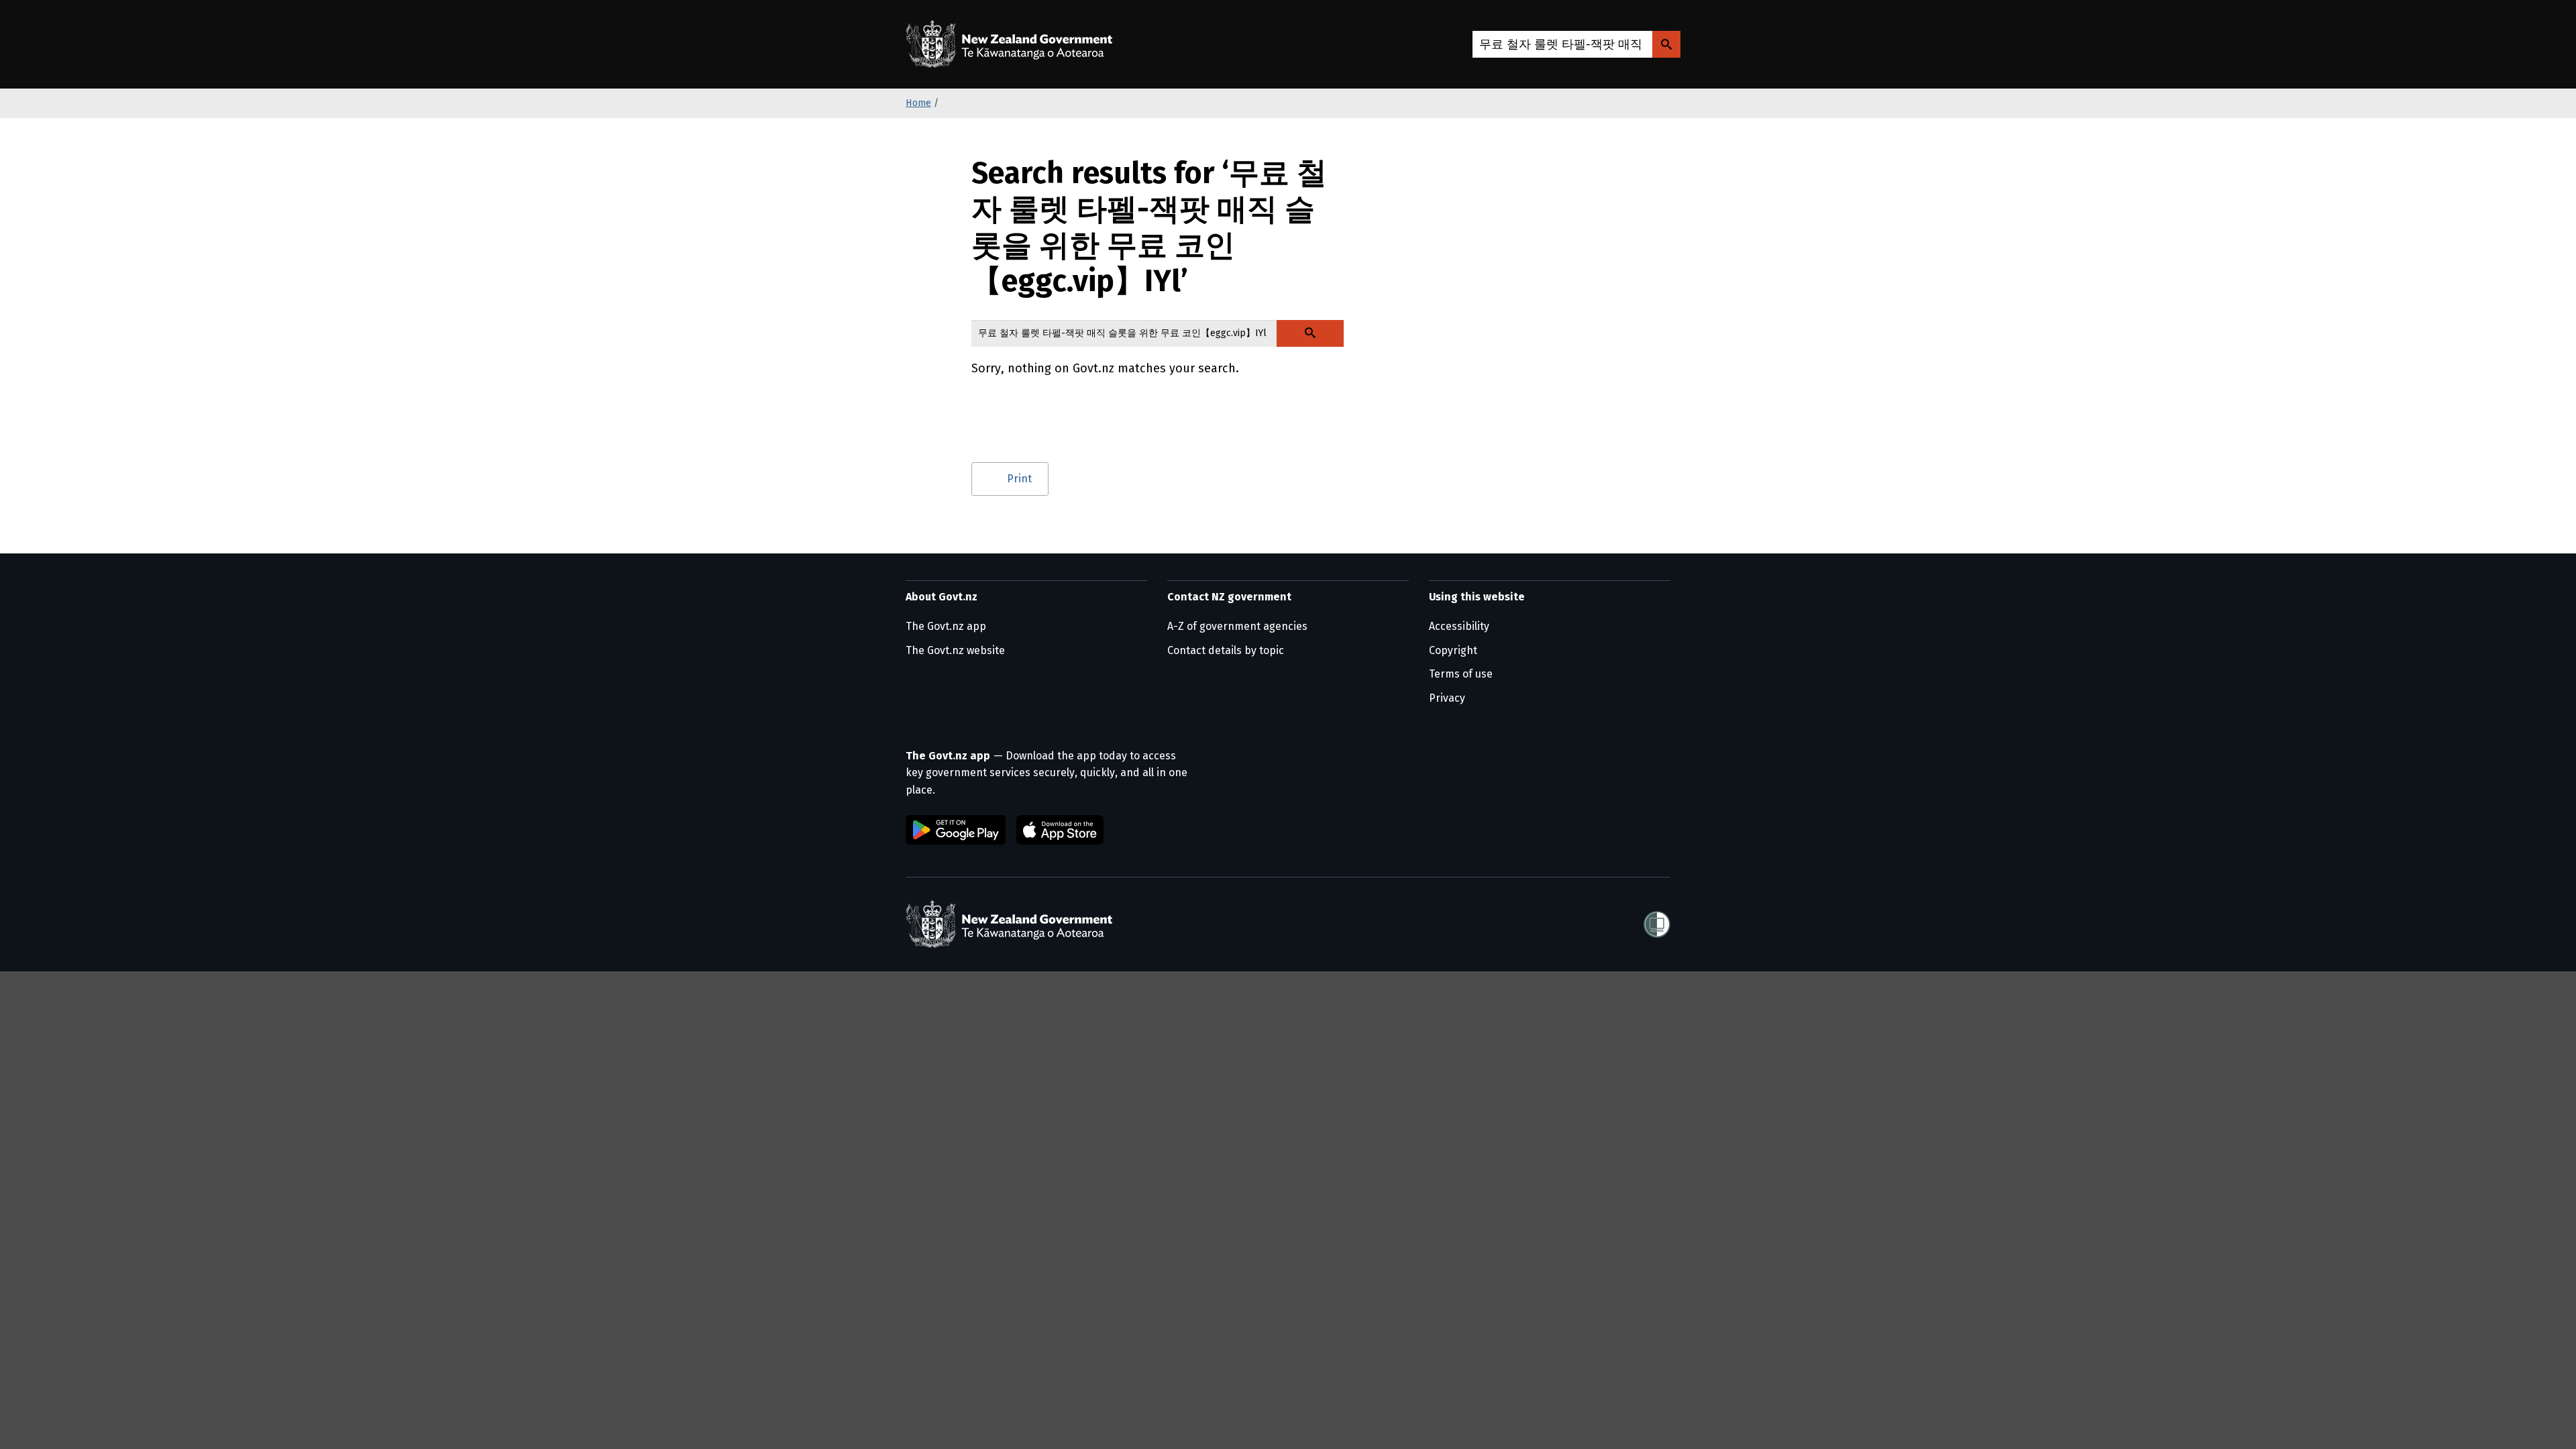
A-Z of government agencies (1237, 626)
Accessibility (1459, 626)
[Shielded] (1657, 924)
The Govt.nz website (955, 650)
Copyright (1453, 650)
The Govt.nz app (946, 626)
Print (1019, 479)
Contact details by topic (1226, 650)
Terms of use (1461, 674)
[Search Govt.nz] (1666, 44)
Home (918, 103)
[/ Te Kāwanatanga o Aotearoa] (1012, 44)
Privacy (1447, 698)
